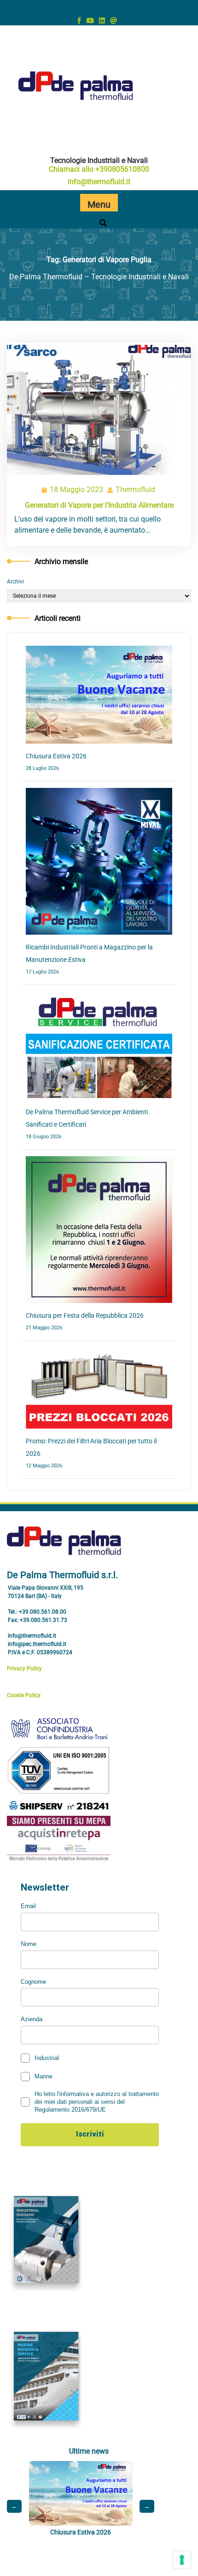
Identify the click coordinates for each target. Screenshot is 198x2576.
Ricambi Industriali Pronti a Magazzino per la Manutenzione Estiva (116, 2540)
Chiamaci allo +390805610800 (99, 169)
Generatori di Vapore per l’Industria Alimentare (99, 505)
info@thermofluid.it (99, 182)
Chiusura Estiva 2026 (56, 756)
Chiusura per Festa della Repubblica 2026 (85, 1315)
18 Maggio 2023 (77, 491)
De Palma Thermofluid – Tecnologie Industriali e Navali (99, 277)
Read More (95, 410)
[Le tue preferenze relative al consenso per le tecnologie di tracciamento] (182, 2560)
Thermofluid (136, 490)
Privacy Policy (24, 1669)
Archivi (15, 582)
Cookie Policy (24, 1695)
